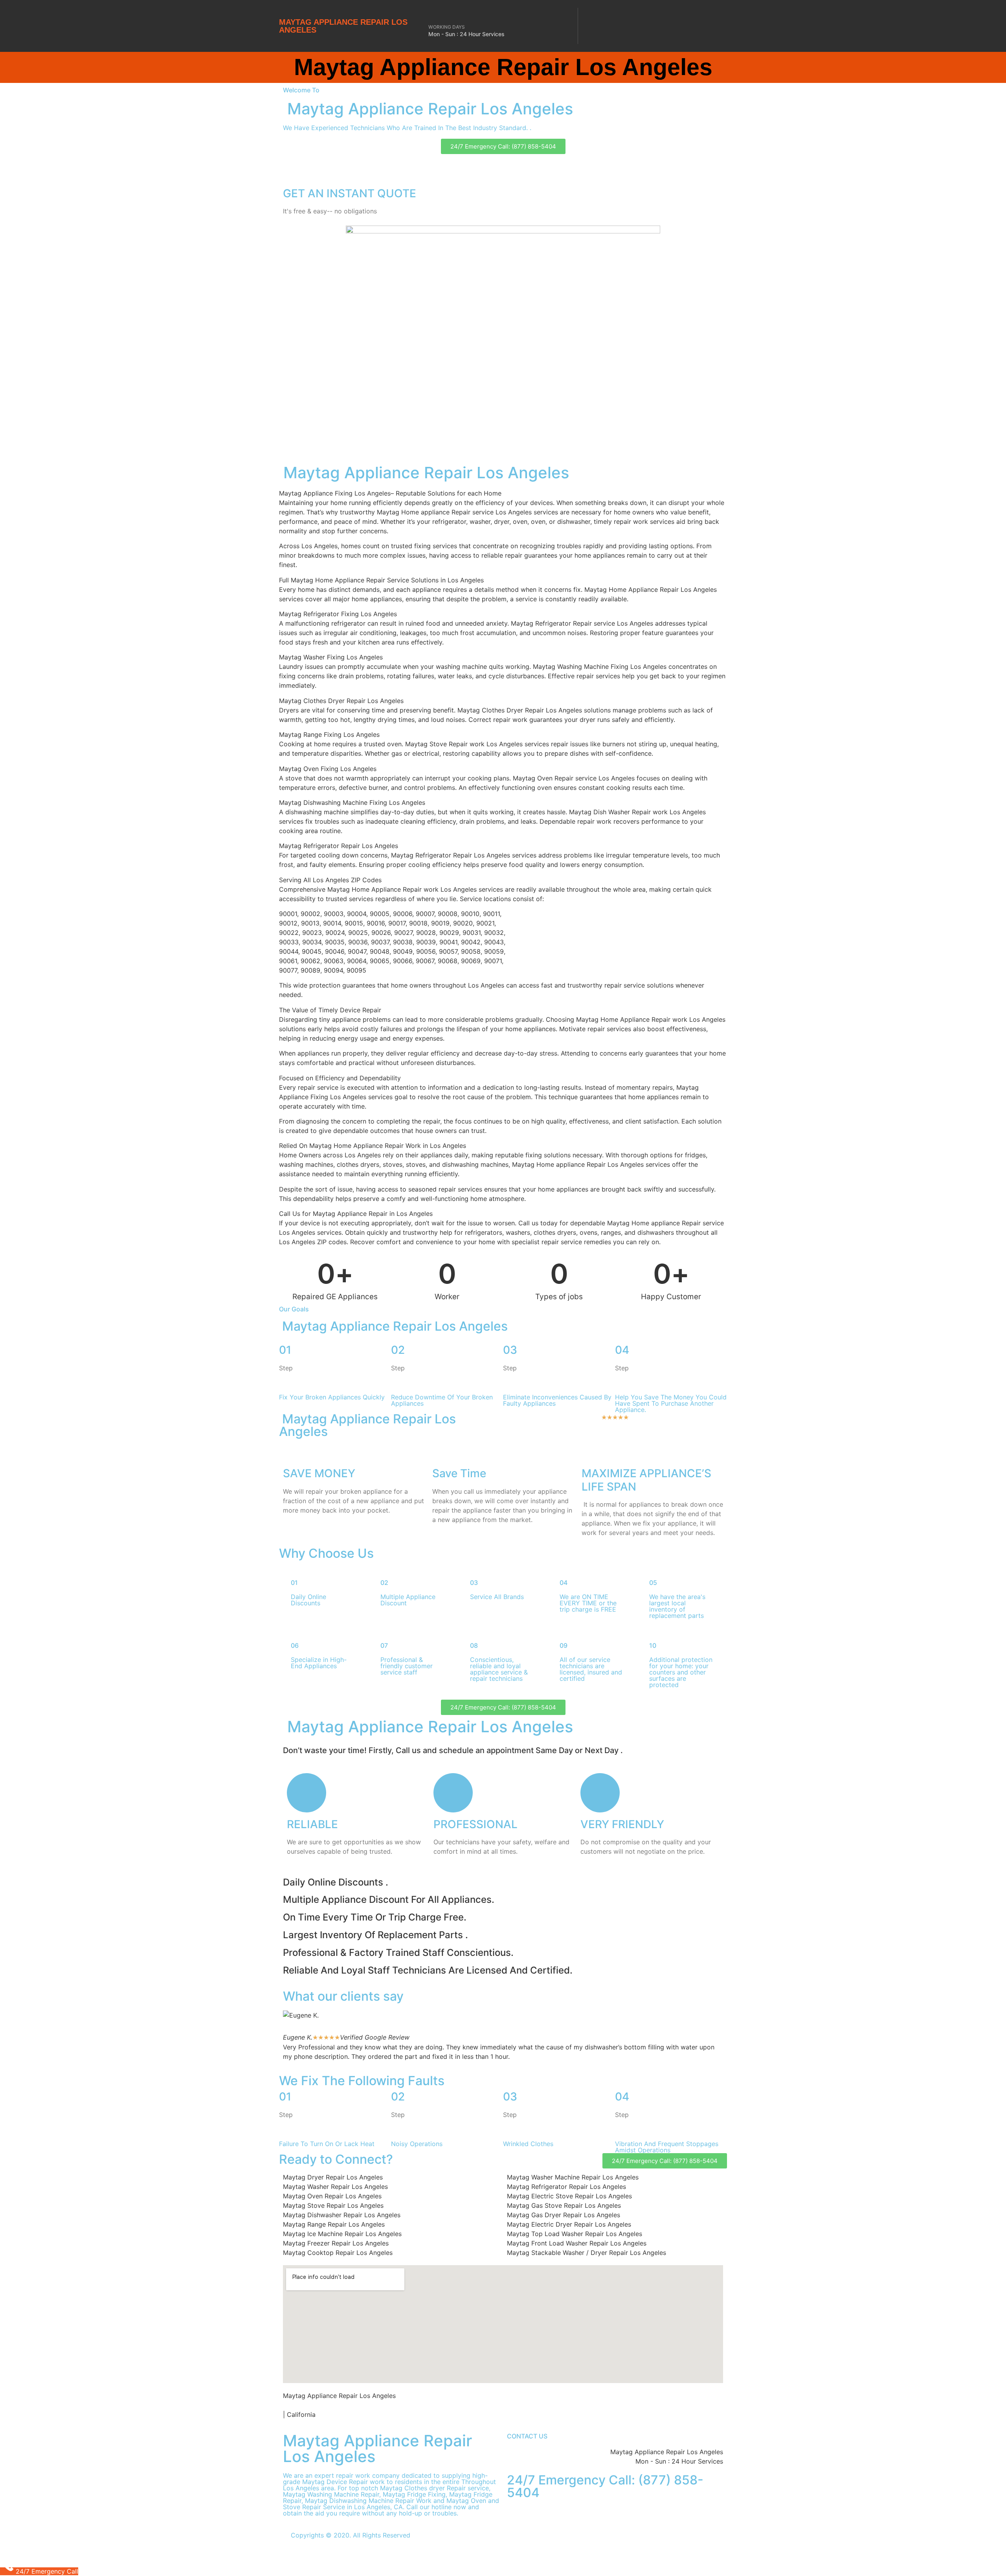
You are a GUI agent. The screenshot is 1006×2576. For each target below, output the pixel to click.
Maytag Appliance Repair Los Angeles (343, 26)
